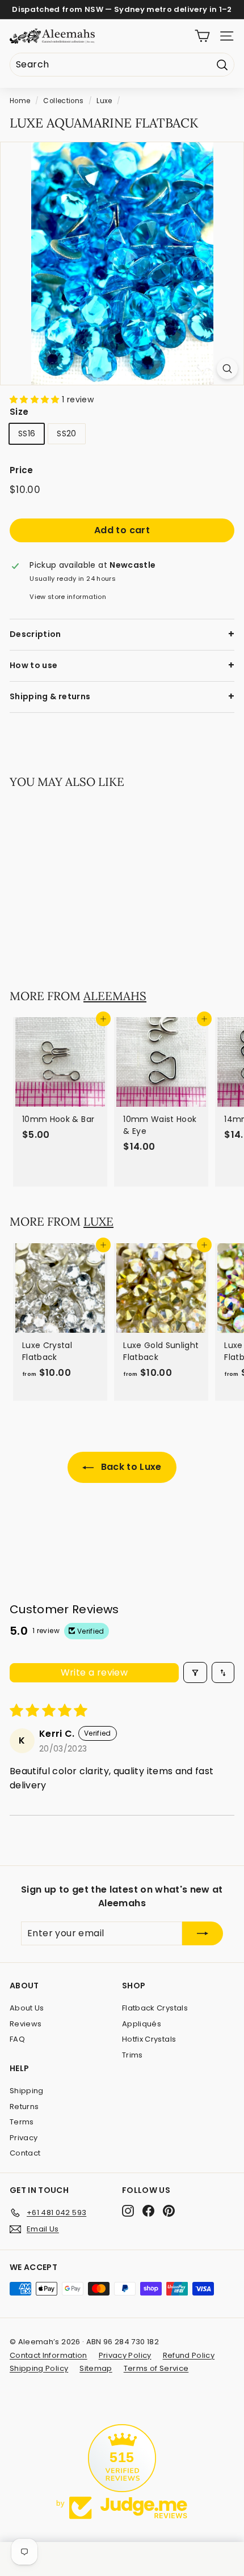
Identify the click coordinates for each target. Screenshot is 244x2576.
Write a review (94, 1672)
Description (35, 634)
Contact (25, 2153)
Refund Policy (189, 2355)
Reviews (26, 2024)
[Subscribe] (203, 1933)
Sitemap (96, 2368)
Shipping (27, 2091)
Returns (24, 2107)
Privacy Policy (125, 2355)
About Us (27, 2008)
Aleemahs (115, 996)
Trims (132, 2055)
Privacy (24, 2138)
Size (19, 412)
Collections (63, 101)
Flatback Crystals (155, 2008)
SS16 (27, 433)
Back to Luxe (130, 1467)
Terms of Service (156, 2368)
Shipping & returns (50, 696)
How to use (34, 665)
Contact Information (49, 2355)
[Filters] (195, 1672)
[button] (36, 399)
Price (22, 470)
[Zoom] (227, 369)
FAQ (17, 2039)
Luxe (104, 101)
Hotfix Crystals (149, 2039)
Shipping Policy (39, 2368)
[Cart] (202, 36)
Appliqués (142, 2024)
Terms (22, 2122)
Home (20, 101)
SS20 (66, 433)
